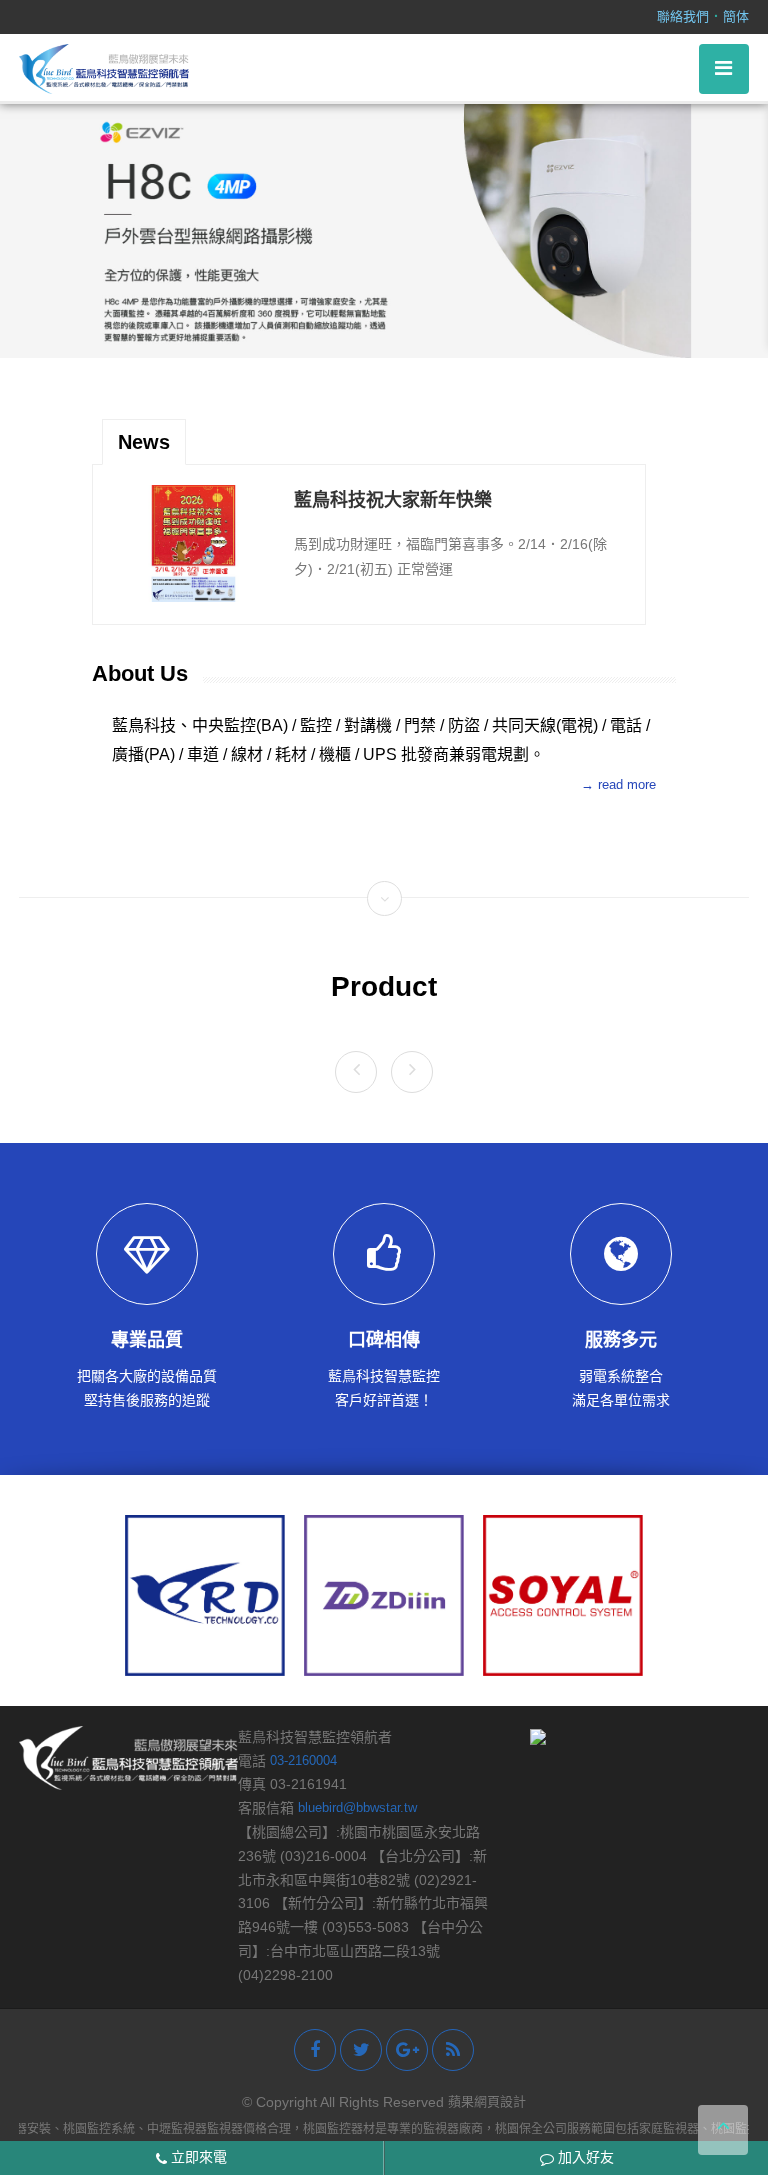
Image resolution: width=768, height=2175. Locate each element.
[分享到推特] (361, 2050)
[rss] (453, 2050)
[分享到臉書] (315, 2050)
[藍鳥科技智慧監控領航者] (104, 67)
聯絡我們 (683, 16)
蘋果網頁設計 (487, 2101)
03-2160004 (303, 1760)
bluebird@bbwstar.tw (357, 1807)
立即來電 (197, 2157)
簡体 (736, 16)
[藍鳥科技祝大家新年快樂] (193, 519)
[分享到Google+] (407, 2050)
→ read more (618, 784)
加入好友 (584, 2157)
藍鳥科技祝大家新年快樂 (393, 476)
